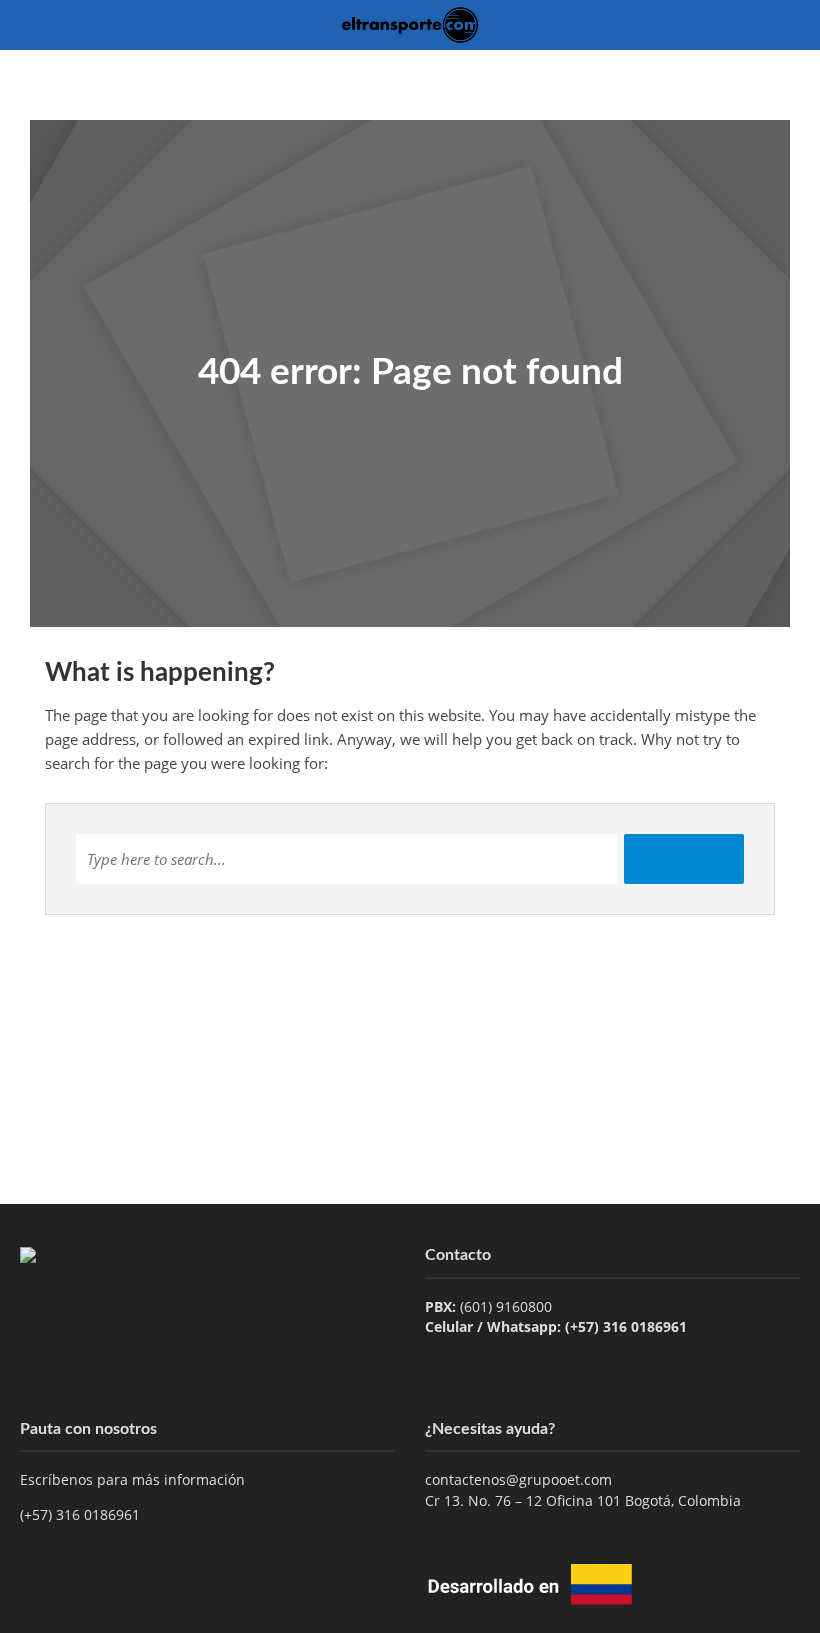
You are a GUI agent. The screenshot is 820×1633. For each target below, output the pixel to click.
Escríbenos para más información (134, 1479)
